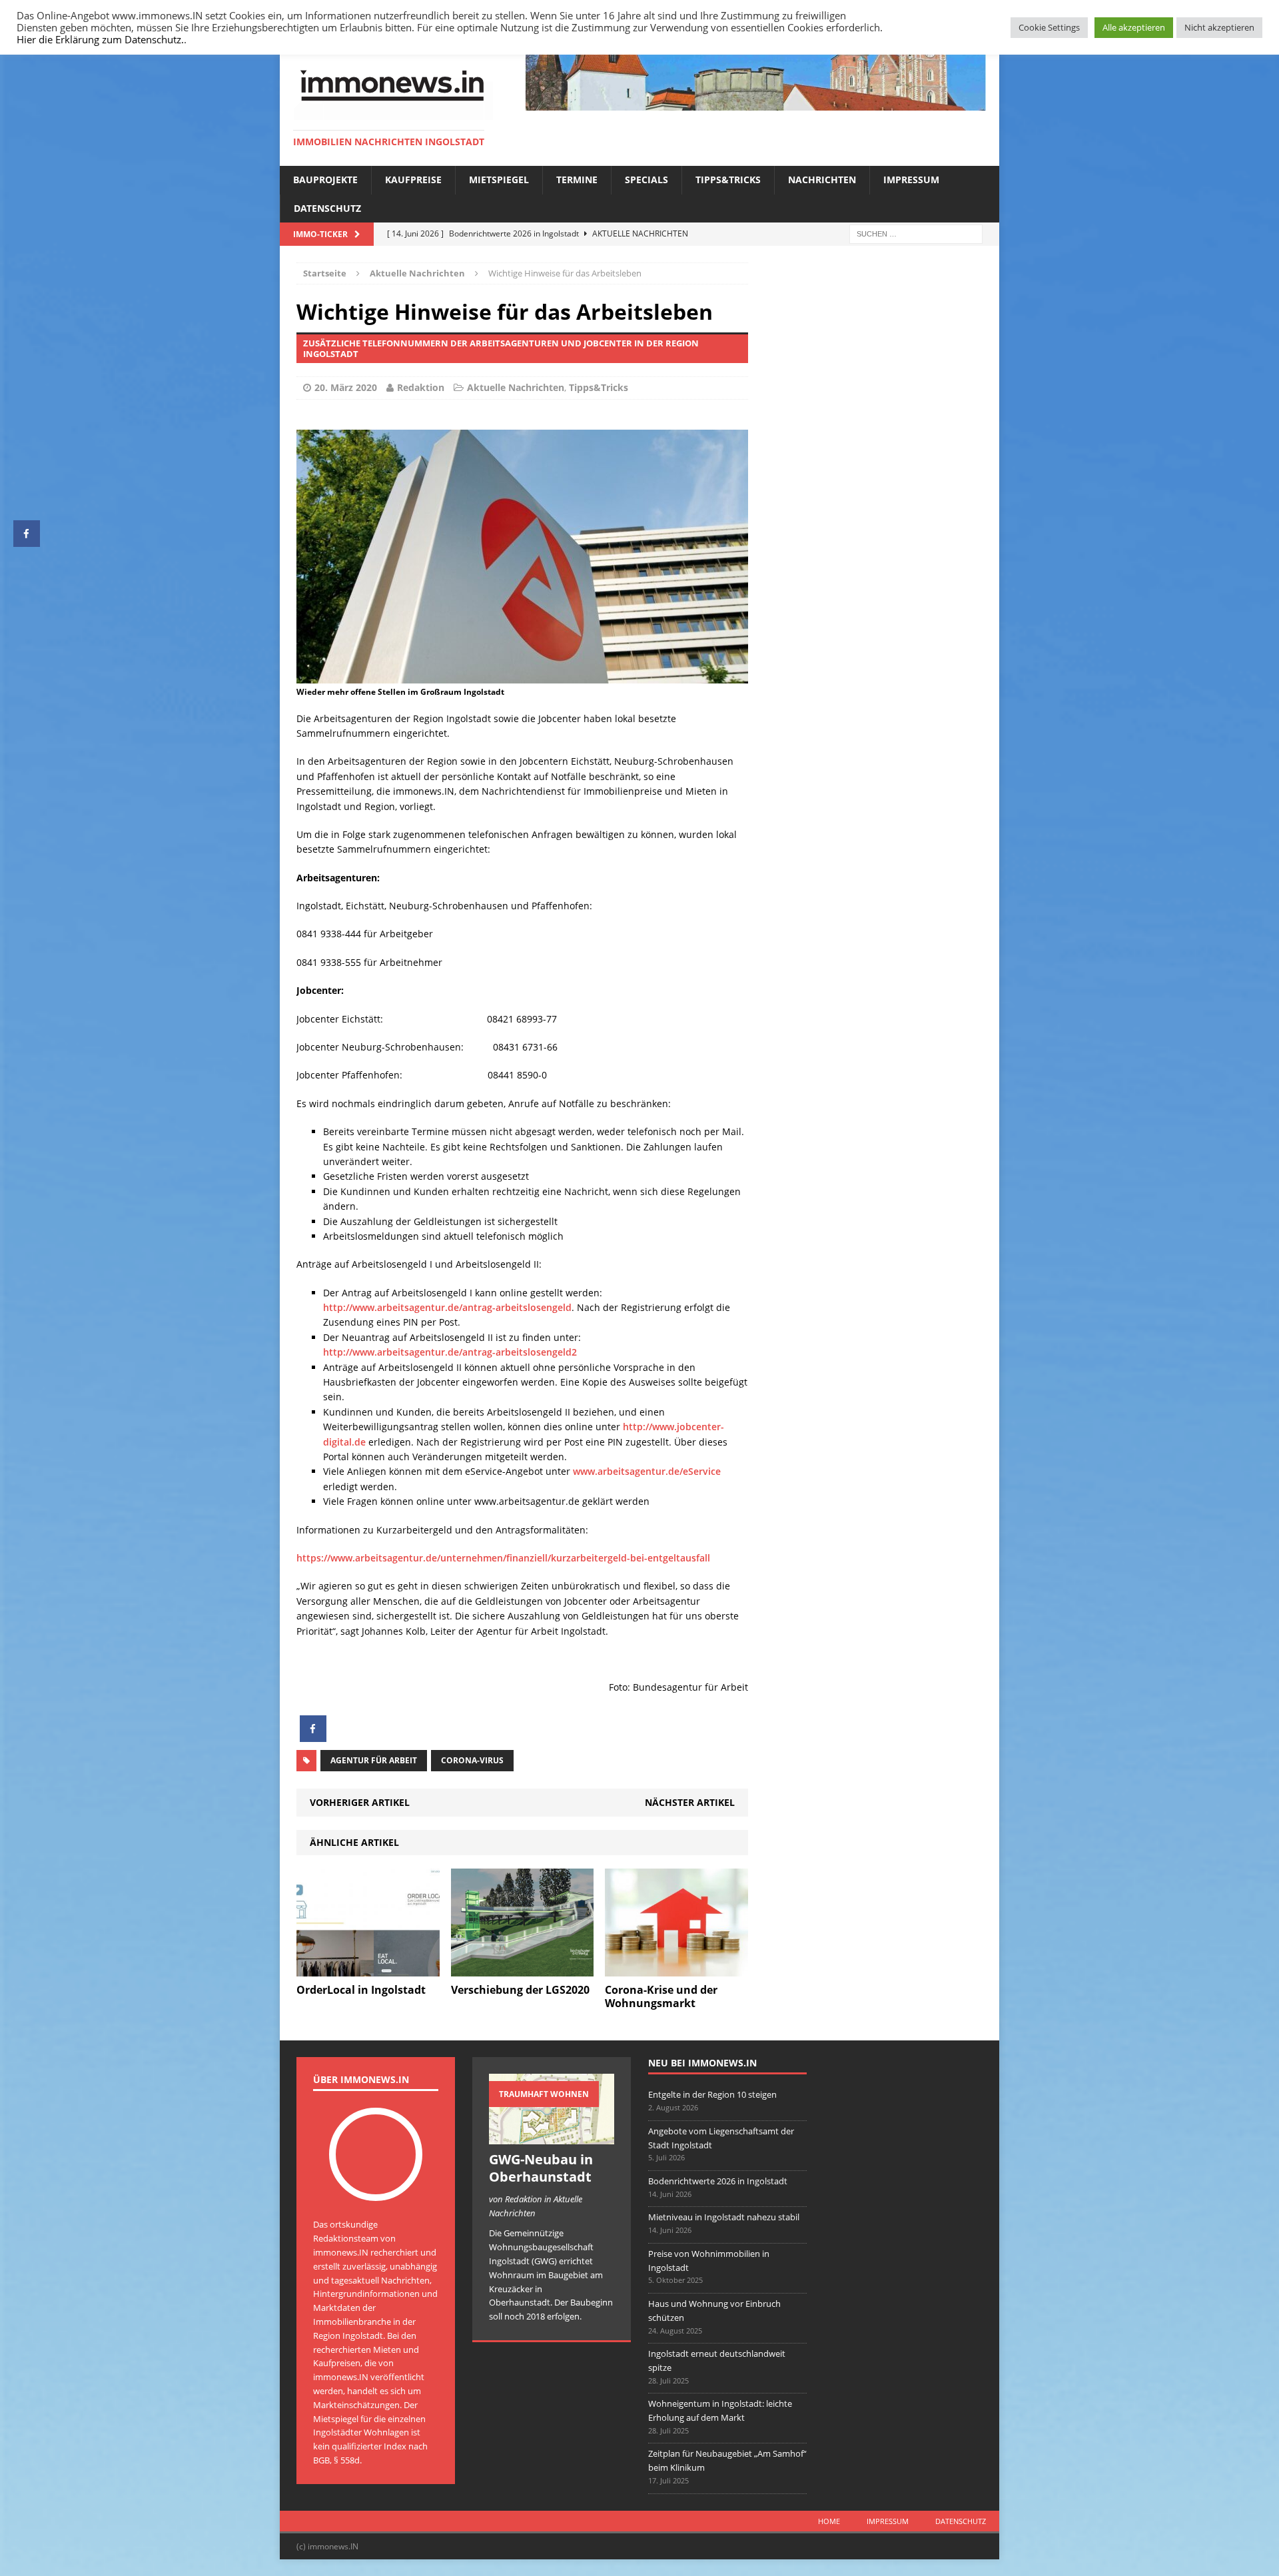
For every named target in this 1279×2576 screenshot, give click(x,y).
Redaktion (421, 387)
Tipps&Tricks (728, 180)
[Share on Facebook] (313, 1738)
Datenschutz (327, 208)
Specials (646, 180)
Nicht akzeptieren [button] (1219, 27)
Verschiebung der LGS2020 (520, 1990)
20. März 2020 (346, 387)
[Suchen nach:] (916, 233)
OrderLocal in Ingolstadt (361, 1990)
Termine (577, 180)
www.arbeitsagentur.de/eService (647, 1471)
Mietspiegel (499, 180)
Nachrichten (822, 180)
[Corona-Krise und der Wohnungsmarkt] (676, 1968)
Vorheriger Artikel (360, 1802)
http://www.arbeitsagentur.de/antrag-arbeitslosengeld (447, 1307)
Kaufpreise (413, 180)
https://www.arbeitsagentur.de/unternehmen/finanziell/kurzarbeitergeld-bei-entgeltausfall (503, 1558)
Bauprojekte (325, 180)
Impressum (911, 180)
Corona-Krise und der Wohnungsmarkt (661, 1997)
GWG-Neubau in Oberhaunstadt (541, 2168)
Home (829, 2521)
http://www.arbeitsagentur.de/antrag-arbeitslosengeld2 (450, 1352)
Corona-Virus (472, 1760)
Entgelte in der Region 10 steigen (712, 2094)
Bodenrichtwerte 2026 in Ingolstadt (718, 2181)
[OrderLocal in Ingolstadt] (368, 1968)
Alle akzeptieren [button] (1134, 27)
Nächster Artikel (690, 1802)
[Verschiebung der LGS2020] (523, 1968)
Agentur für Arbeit (374, 1760)
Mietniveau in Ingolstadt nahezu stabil (724, 2217)
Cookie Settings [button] (1049, 27)
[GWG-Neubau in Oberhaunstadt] (552, 2137)
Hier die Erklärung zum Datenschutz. (100, 39)
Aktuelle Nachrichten (516, 387)
